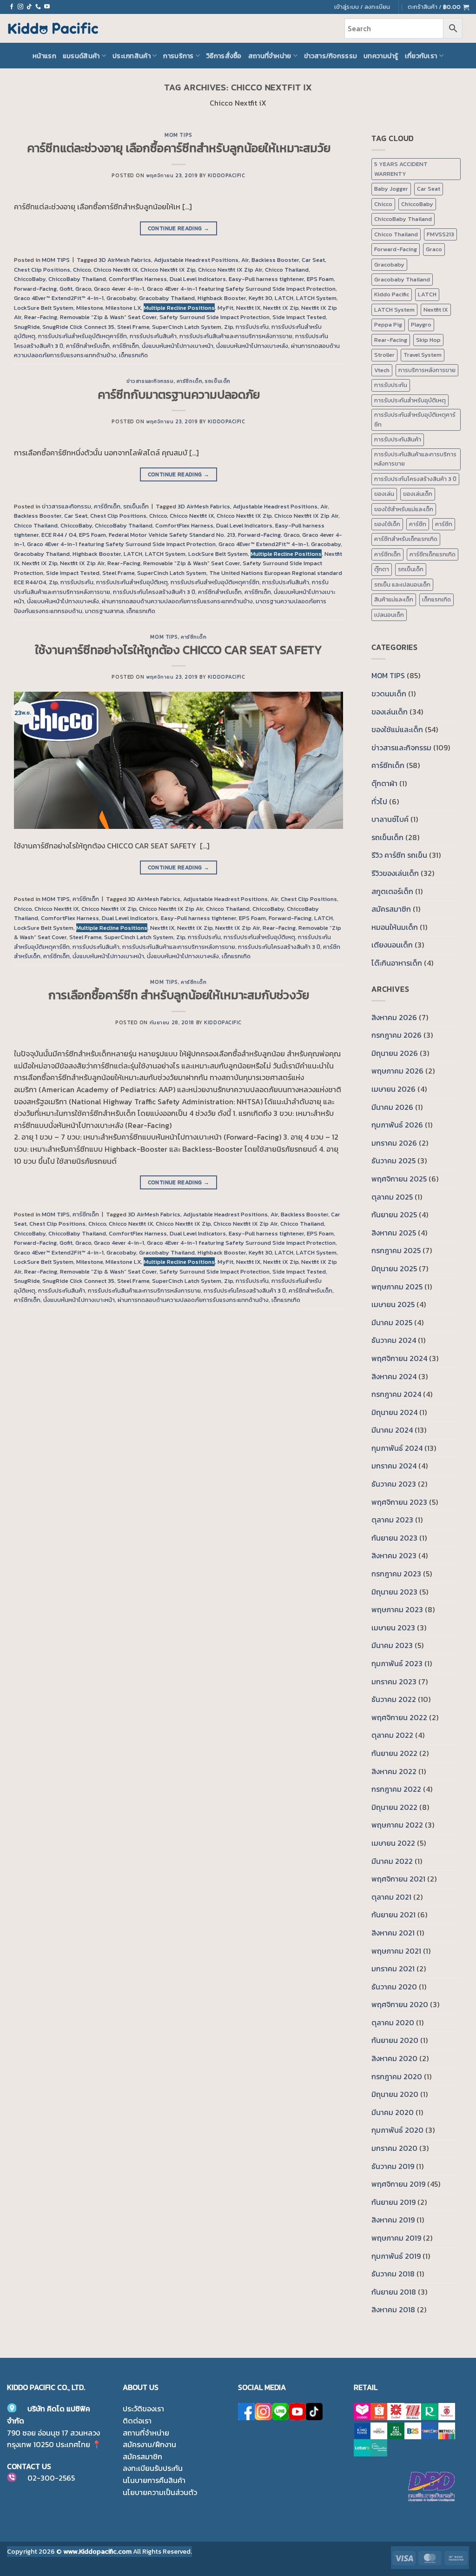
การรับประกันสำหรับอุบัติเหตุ (132, 582)
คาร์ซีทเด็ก (126, 346)
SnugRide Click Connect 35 (78, 327)
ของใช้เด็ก (387, 524)
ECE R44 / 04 (59, 535)
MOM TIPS (178, 135)
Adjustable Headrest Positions (196, 260)
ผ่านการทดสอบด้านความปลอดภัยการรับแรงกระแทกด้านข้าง (177, 601)
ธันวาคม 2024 (394, 1340)
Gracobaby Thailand (167, 298)
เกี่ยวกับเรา (421, 56)
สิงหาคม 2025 (394, 1233)
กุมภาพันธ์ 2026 (397, 1125)
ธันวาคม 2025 (393, 1161)
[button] (438, 7)
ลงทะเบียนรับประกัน (153, 2468)
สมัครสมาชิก (391, 909)
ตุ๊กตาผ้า (384, 783)
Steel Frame (133, 327)
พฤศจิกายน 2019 (398, 2184)
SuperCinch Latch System (187, 327)
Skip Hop (428, 340)
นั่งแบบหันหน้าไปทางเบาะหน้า (178, 346)
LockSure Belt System (44, 308)
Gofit (66, 289)
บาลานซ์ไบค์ (390, 819)
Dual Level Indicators (198, 279)
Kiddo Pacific (392, 294)
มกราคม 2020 (394, 2148)
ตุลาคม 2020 (393, 2022)
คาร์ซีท (418, 524)
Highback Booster (222, 298)
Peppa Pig (388, 324)
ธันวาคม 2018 (393, 2274)
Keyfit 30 (260, 298)
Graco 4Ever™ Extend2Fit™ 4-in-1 (59, 298)
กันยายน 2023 (394, 1538)
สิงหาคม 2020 (394, 2058)
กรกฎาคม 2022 (396, 1789)
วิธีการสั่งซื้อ (224, 56)
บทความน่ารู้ (381, 56)
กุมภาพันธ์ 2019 (396, 2256)
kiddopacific (227, 175)
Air (245, 260)
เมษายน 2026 (393, 1089)
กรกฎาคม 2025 (396, 1250)
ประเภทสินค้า (132, 56)
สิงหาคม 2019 (393, 2220)
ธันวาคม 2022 (394, 1699)
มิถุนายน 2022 (394, 1807)
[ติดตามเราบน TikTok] (29, 7)
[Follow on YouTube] (47, 7)
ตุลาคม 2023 (392, 1520)
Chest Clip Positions (42, 270)
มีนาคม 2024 (392, 1430)
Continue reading (179, 228)
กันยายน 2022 (394, 1753)
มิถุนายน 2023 (394, 1592)
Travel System (423, 355)
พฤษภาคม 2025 (397, 1287)
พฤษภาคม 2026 (397, 1071)
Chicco (82, 270)
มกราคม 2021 (393, 1969)
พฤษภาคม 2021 (396, 1951)
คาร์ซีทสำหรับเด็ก (88, 346)
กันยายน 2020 (395, 2040)
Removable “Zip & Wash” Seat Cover (108, 317)
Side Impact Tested (299, 317)
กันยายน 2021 (393, 1915)
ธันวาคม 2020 (394, 1987)
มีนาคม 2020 (393, 2112)
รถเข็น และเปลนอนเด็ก (402, 584)
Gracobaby (121, 298)
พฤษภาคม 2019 (396, 2238)
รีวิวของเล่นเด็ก (395, 873)
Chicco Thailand (287, 270)
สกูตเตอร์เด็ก (392, 891)
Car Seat (313, 260)
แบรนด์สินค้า (81, 56)
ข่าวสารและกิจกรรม (150, 381)
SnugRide (27, 327)
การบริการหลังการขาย (427, 370)
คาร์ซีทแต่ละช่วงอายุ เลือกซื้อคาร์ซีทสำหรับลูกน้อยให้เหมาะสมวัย (179, 148)
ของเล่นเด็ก (418, 494)
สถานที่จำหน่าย (270, 56)
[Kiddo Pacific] (53, 28)
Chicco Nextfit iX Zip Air (230, 270)
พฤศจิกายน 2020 (400, 2004)
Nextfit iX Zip (281, 308)
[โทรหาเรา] (38, 7)
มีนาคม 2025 (392, 1322)
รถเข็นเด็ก (218, 381)
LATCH (284, 298)
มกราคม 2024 (394, 1466)
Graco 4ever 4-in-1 (119, 289)
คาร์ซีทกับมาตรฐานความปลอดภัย (179, 394)
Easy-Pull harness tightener (266, 279)
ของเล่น (384, 494)
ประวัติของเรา (143, 2409)
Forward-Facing (35, 289)
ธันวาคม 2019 (393, 2166)
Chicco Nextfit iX (116, 270)
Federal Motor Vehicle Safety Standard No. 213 (172, 535)
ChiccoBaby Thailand (77, 279)
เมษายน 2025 (393, 1304)
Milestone (89, 308)
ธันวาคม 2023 (394, 1484)
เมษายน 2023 (393, 1628)
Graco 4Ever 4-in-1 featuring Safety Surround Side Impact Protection (241, 289)
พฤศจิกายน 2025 (399, 1179)
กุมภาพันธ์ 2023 (397, 1663)
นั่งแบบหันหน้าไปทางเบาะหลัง (252, 346)
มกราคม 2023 (394, 1682)
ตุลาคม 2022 (392, 1735)
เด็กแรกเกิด (133, 355)
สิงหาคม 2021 (393, 1933)
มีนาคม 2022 (392, 1861)
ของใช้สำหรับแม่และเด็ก (404, 509)
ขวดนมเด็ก (389, 694)
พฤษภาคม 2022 (397, 1825)
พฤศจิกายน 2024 (399, 1358)
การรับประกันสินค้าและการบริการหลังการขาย (236, 336)
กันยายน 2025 (394, 1215)
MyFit (225, 308)
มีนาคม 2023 (392, 1645)
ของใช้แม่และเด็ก (397, 729)
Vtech (382, 370)
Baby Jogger (391, 189)
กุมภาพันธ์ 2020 (397, 2130)
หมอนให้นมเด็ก (395, 927)
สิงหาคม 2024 (394, 1376)
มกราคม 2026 (394, 1143)
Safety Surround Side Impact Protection (215, 317)
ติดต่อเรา (137, 2421)
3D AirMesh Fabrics (125, 260)
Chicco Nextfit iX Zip (168, 270)
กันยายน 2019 (393, 2202)
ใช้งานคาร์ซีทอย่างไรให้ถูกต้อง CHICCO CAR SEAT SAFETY (179, 650)
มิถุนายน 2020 (395, 2094)
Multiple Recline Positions (179, 308)
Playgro (421, 324)
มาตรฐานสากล (104, 611)
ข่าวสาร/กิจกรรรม (331, 56)
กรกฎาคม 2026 (397, 1035)
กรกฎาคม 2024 (396, 1394)
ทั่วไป (379, 801)
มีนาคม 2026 (392, 1107)
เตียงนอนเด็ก (392, 945)
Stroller (384, 355)
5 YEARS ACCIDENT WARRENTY (401, 169)
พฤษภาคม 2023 (397, 1609)
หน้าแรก (44, 56)
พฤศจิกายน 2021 (398, 1879)
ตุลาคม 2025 (392, 1197)
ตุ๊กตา (382, 569)
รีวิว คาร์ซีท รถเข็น (399, 855)
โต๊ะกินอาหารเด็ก (397, 963)
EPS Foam (320, 279)
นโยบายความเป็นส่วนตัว (160, 2492)
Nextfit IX (248, 308)
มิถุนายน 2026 (395, 1053)
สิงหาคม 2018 (393, 2309)
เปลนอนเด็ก (389, 615)
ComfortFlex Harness (138, 279)
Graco (83, 289)
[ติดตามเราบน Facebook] (12, 7)
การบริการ (178, 56)
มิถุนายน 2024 (394, 1412)
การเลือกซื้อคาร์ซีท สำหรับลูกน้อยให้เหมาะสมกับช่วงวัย (179, 995)
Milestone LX (123, 308)
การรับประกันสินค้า (153, 336)
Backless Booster (275, 260)
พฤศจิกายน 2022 (399, 1717)
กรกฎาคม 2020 (397, 2076)
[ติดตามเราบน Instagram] (20, 7)
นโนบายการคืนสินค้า (154, 2480)
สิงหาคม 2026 (394, 1017)
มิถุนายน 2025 (394, 1268)
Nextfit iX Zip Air (82, 563)
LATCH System (316, 298)
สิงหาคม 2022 (394, 1771)
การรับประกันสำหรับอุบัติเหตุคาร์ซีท (83, 336)
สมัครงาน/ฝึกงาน (149, 2444)
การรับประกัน (252, 327)
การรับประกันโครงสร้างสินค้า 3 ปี (154, 592)
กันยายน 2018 (394, 2292)
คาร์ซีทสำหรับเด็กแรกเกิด (406, 539)
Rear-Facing (41, 317)
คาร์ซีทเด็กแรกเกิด (433, 554)
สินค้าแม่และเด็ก (394, 599)
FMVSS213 (440, 234)
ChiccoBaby (30, 279)
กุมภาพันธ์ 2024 (397, 1448)
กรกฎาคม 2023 (396, 1574)
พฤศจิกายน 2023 (399, 1502)
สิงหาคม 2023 (394, 1555)
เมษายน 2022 (393, 1843)
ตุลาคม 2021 (391, 1897)
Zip (228, 327)
